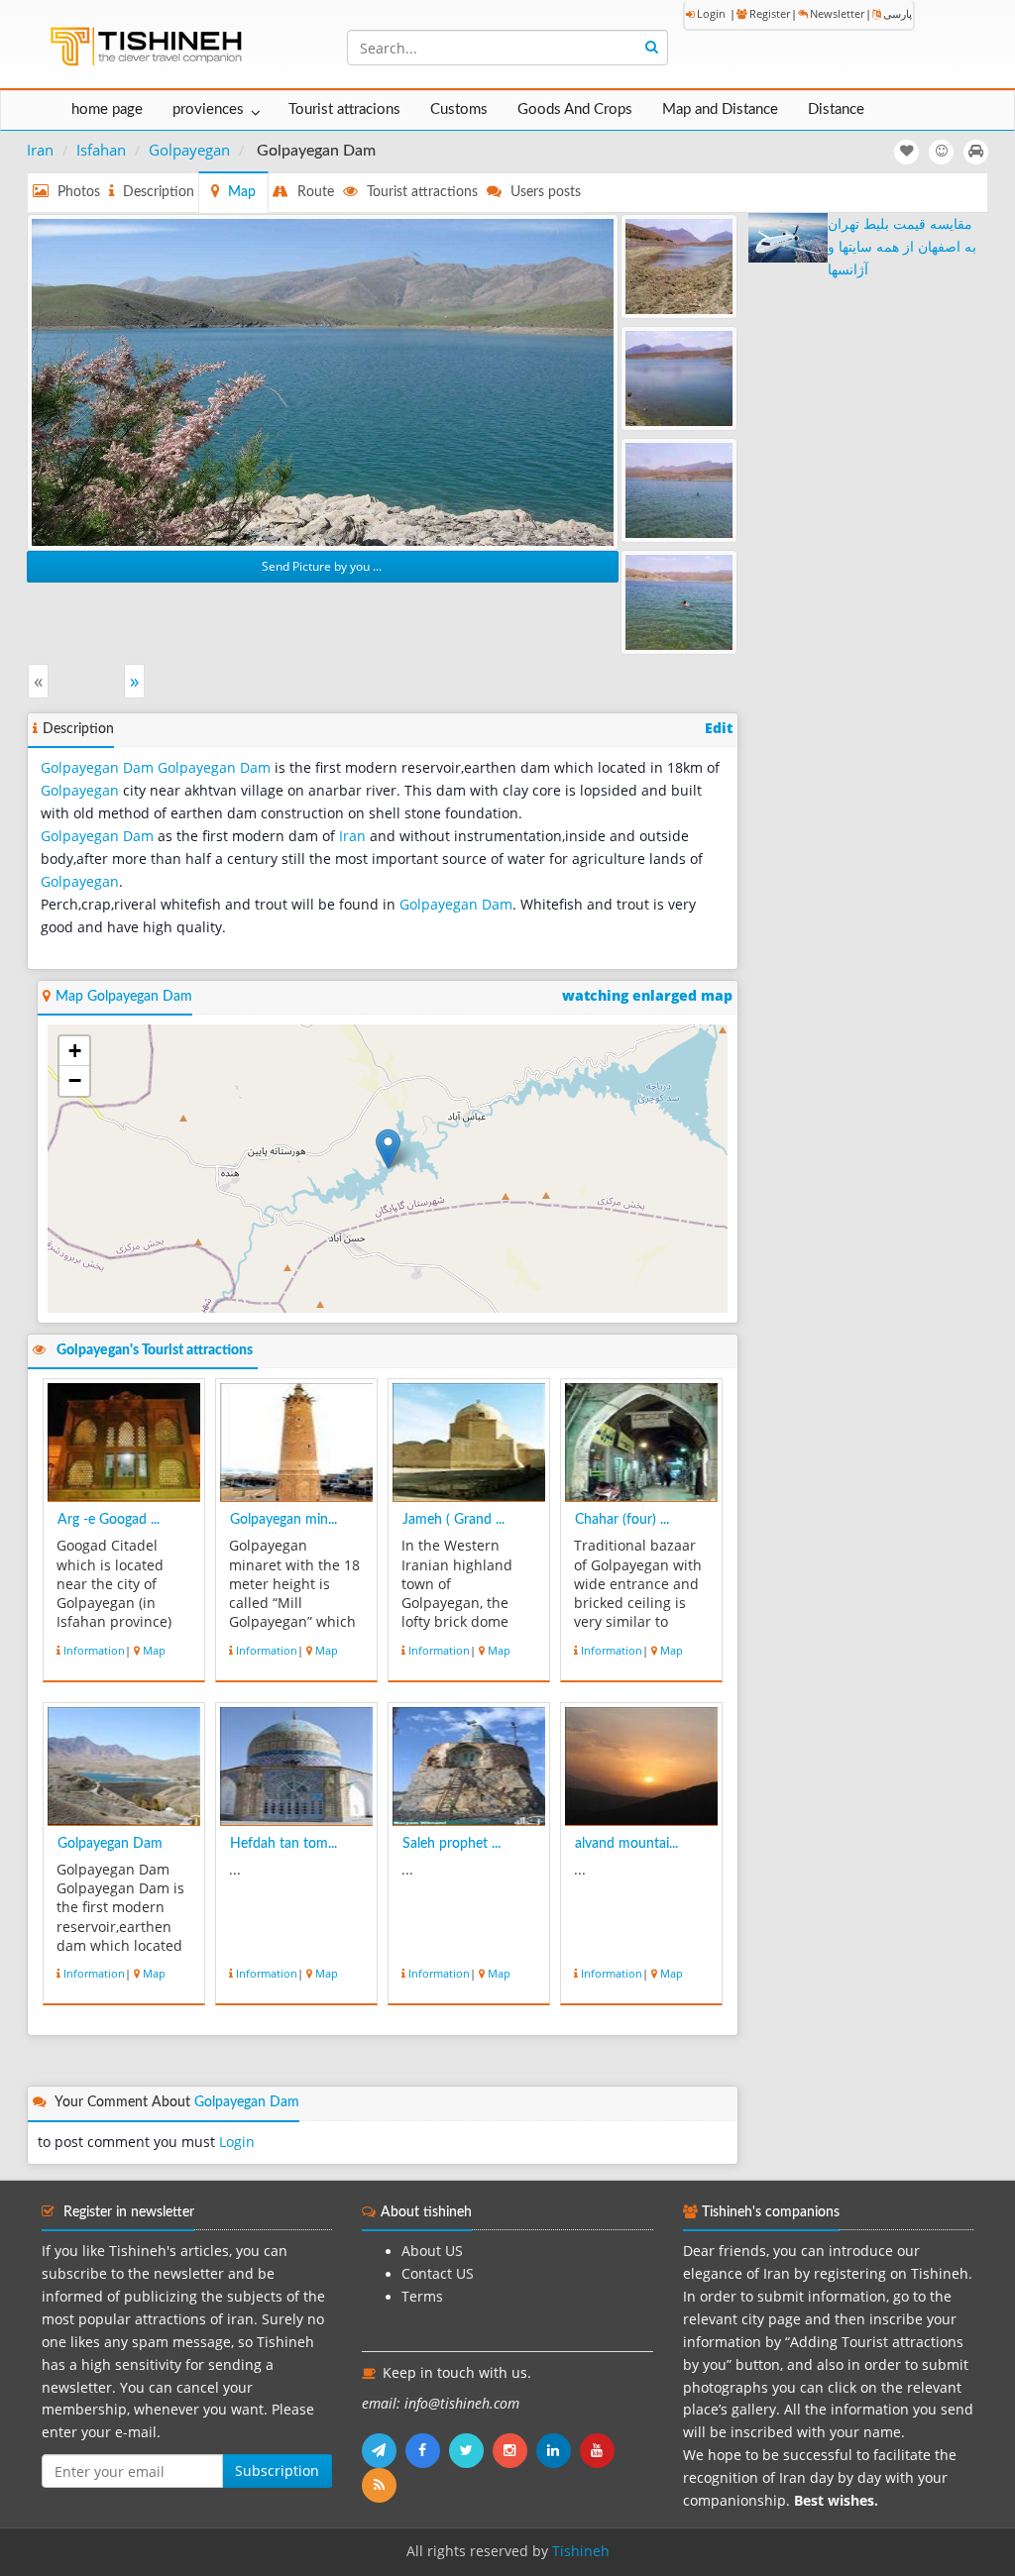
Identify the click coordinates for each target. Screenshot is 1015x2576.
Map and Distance (720, 109)
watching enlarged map (647, 996)
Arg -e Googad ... (109, 1520)
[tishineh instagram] (514, 2450)
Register (770, 13)
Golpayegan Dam (97, 768)
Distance (836, 109)
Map (154, 1650)
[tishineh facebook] (427, 2450)
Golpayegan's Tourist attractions (155, 1350)
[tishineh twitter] (471, 2450)
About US (432, 2251)
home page (107, 109)
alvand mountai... (626, 1844)
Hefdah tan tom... (283, 1844)
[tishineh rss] (382, 2485)
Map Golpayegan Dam (124, 997)
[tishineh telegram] (384, 2450)
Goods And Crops (575, 109)
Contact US (438, 2274)
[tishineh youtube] (600, 2450)
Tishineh (581, 2551)
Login (711, 13)
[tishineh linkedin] (558, 2450)
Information (94, 1650)
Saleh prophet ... (451, 1844)
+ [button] (75, 1051)
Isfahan (101, 150)
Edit (719, 728)
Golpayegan (189, 150)
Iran (40, 150)
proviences (208, 109)
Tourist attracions (344, 109)
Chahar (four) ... (622, 1520)
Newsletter (837, 13)
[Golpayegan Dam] (323, 380)
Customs (459, 109)
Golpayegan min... (283, 1520)
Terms (422, 2297)
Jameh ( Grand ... (453, 1520)
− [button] (75, 1080)
